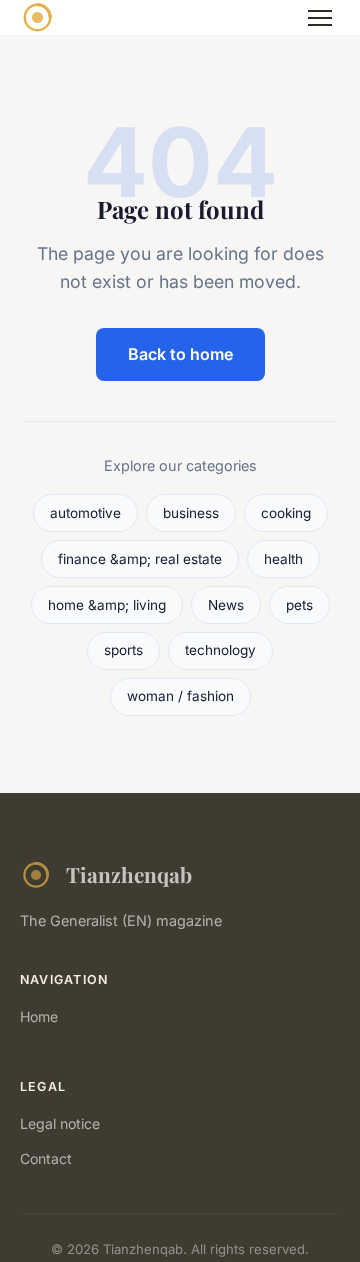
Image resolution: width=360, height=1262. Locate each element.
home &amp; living (107, 605)
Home (39, 1016)
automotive (85, 513)
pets (299, 605)
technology (220, 650)
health (283, 559)
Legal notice (60, 1123)
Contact (46, 1158)
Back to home (180, 354)
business (191, 513)
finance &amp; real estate (140, 559)
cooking (286, 513)
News (226, 605)
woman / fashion (180, 696)
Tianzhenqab (129, 874)
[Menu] (320, 18)
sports (123, 650)
